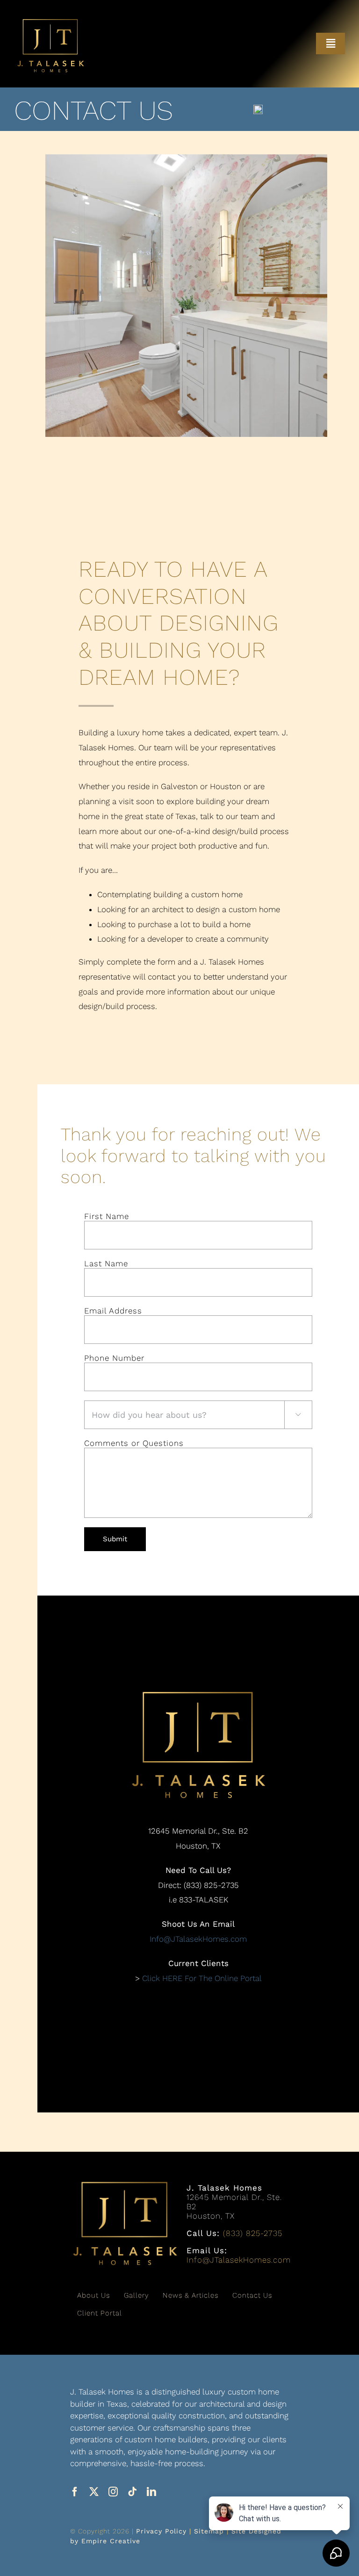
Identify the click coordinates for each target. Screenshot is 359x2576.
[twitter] (94, 2492)
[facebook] (75, 2492)
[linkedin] (152, 2492)
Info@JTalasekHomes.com (198, 1939)
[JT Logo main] (50, 22)
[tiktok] (133, 2492)
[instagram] (113, 2492)
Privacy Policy (161, 2531)
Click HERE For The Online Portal (202, 1978)
